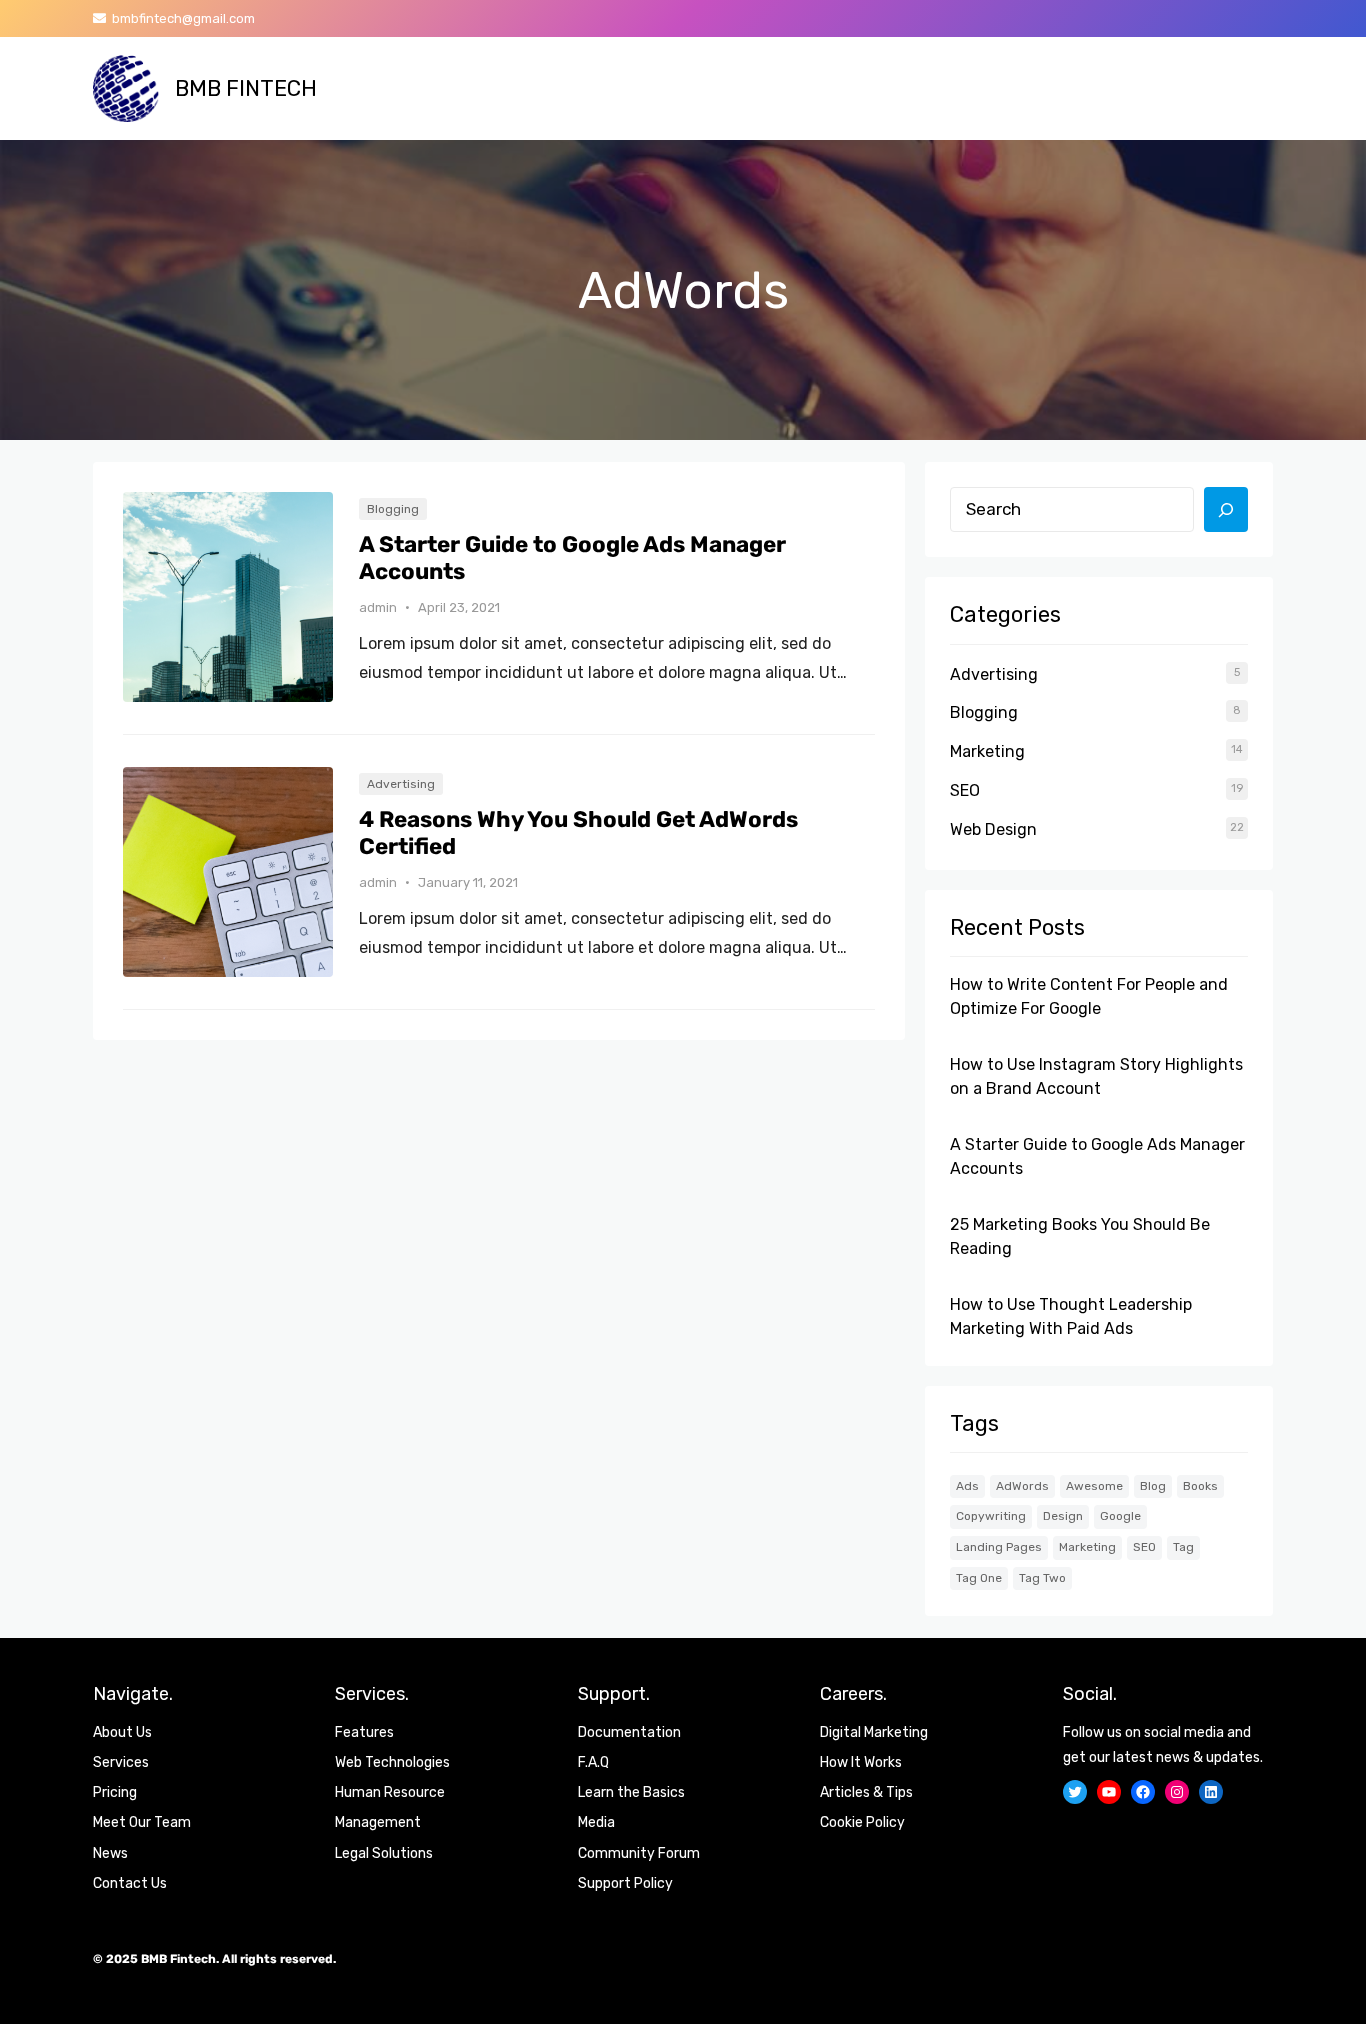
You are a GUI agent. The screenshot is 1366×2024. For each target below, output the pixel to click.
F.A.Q (593, 1762)
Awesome (1094, 1486)
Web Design (993, 829)
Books (1200, 1486)
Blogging (393, 509)
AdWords (1022, 1486)
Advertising (401, 784)
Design (1063, 1516)
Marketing (987, 751)
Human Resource (390, 1792)
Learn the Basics (631, 1792)
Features (364, 1732)
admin (378, 607)
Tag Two (1042, 1578)
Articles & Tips (866, 1792)
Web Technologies (392, 1762)
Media (596, 1822)
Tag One (979, 1578)
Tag (1183, 1547)
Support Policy (625, 1883)
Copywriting (991, 1516)
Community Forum (639, 1853)
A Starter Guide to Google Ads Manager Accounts (572, 558)
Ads (967, 1486)
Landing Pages (999, 1547)
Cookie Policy (862, 1822)
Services (121, 1762)
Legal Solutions (384, 1853)
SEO (965, 790)
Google (1120, 1516)
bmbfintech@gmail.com (180, 18)
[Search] (1226, 510)
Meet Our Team (142, 1822)
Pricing (115, 1792)
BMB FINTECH (246, 88)
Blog (1153, 1486)
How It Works (861, 1762)
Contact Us (130, 1883)
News (110, 1853)
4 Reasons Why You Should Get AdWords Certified (578, 833)
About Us (122, 1732)
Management (378, 1822)
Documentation (629, 1732)
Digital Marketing (874, 1732)
